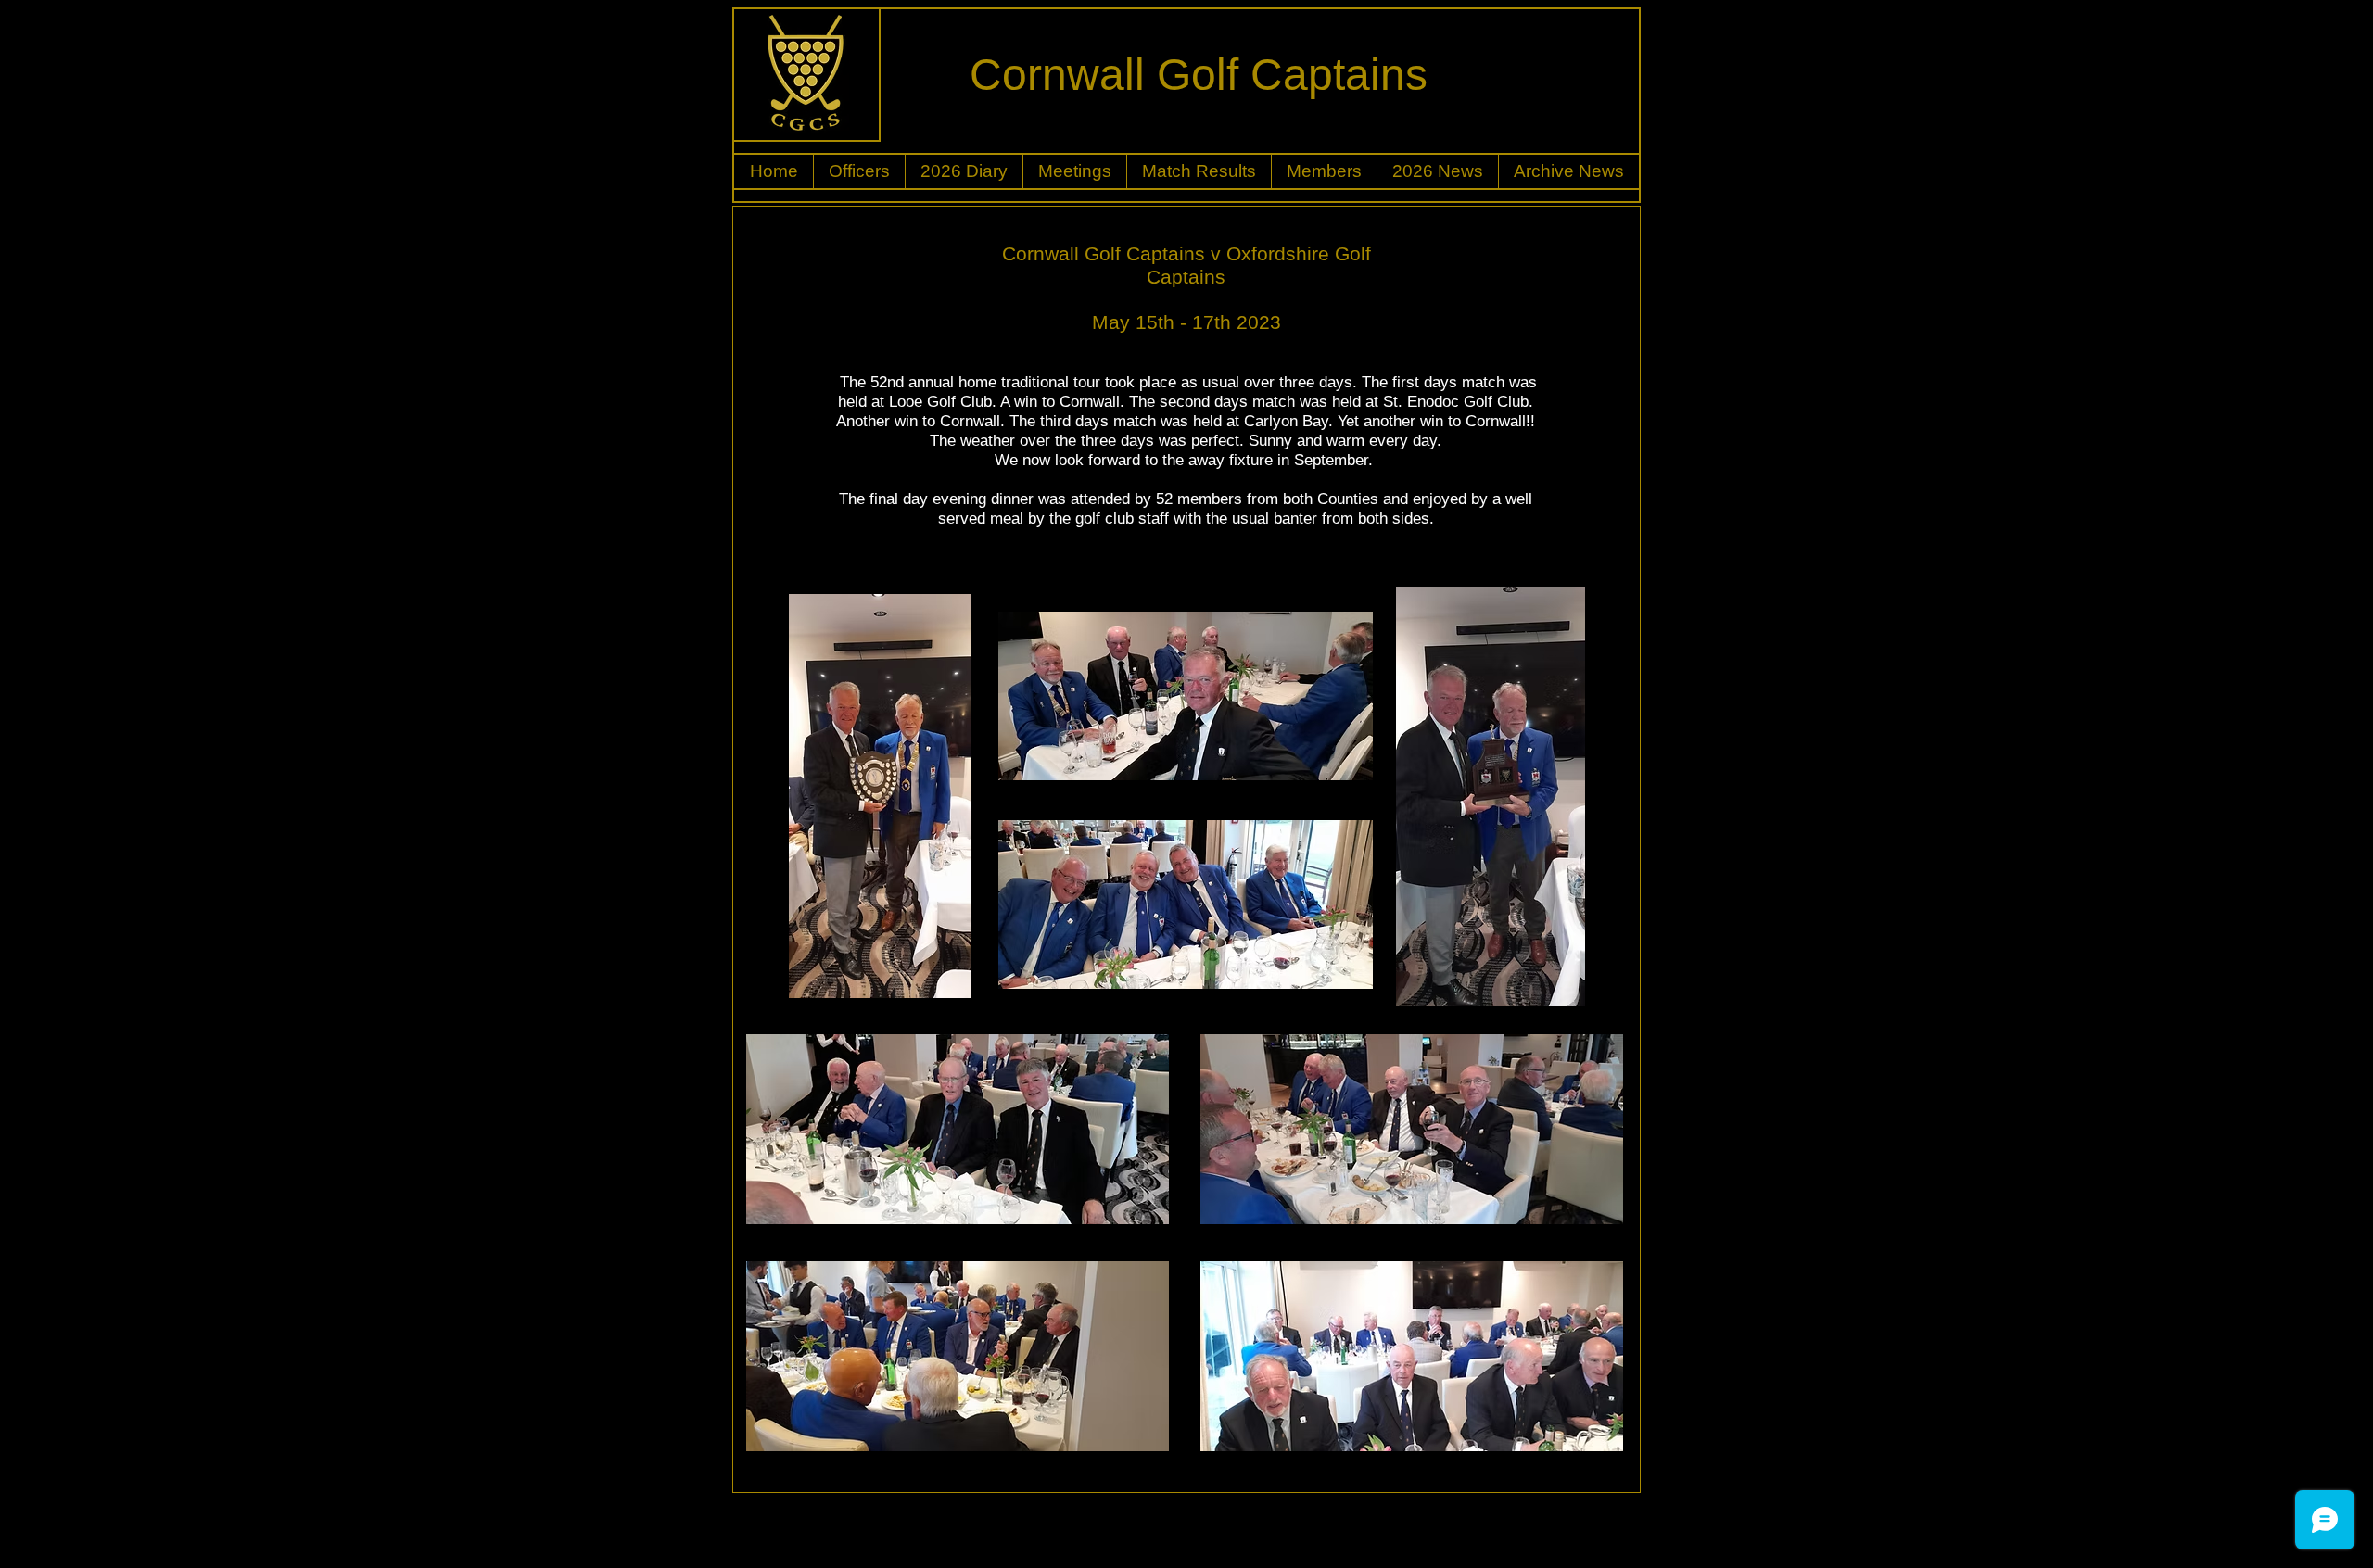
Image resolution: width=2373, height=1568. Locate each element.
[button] (859, 171)
